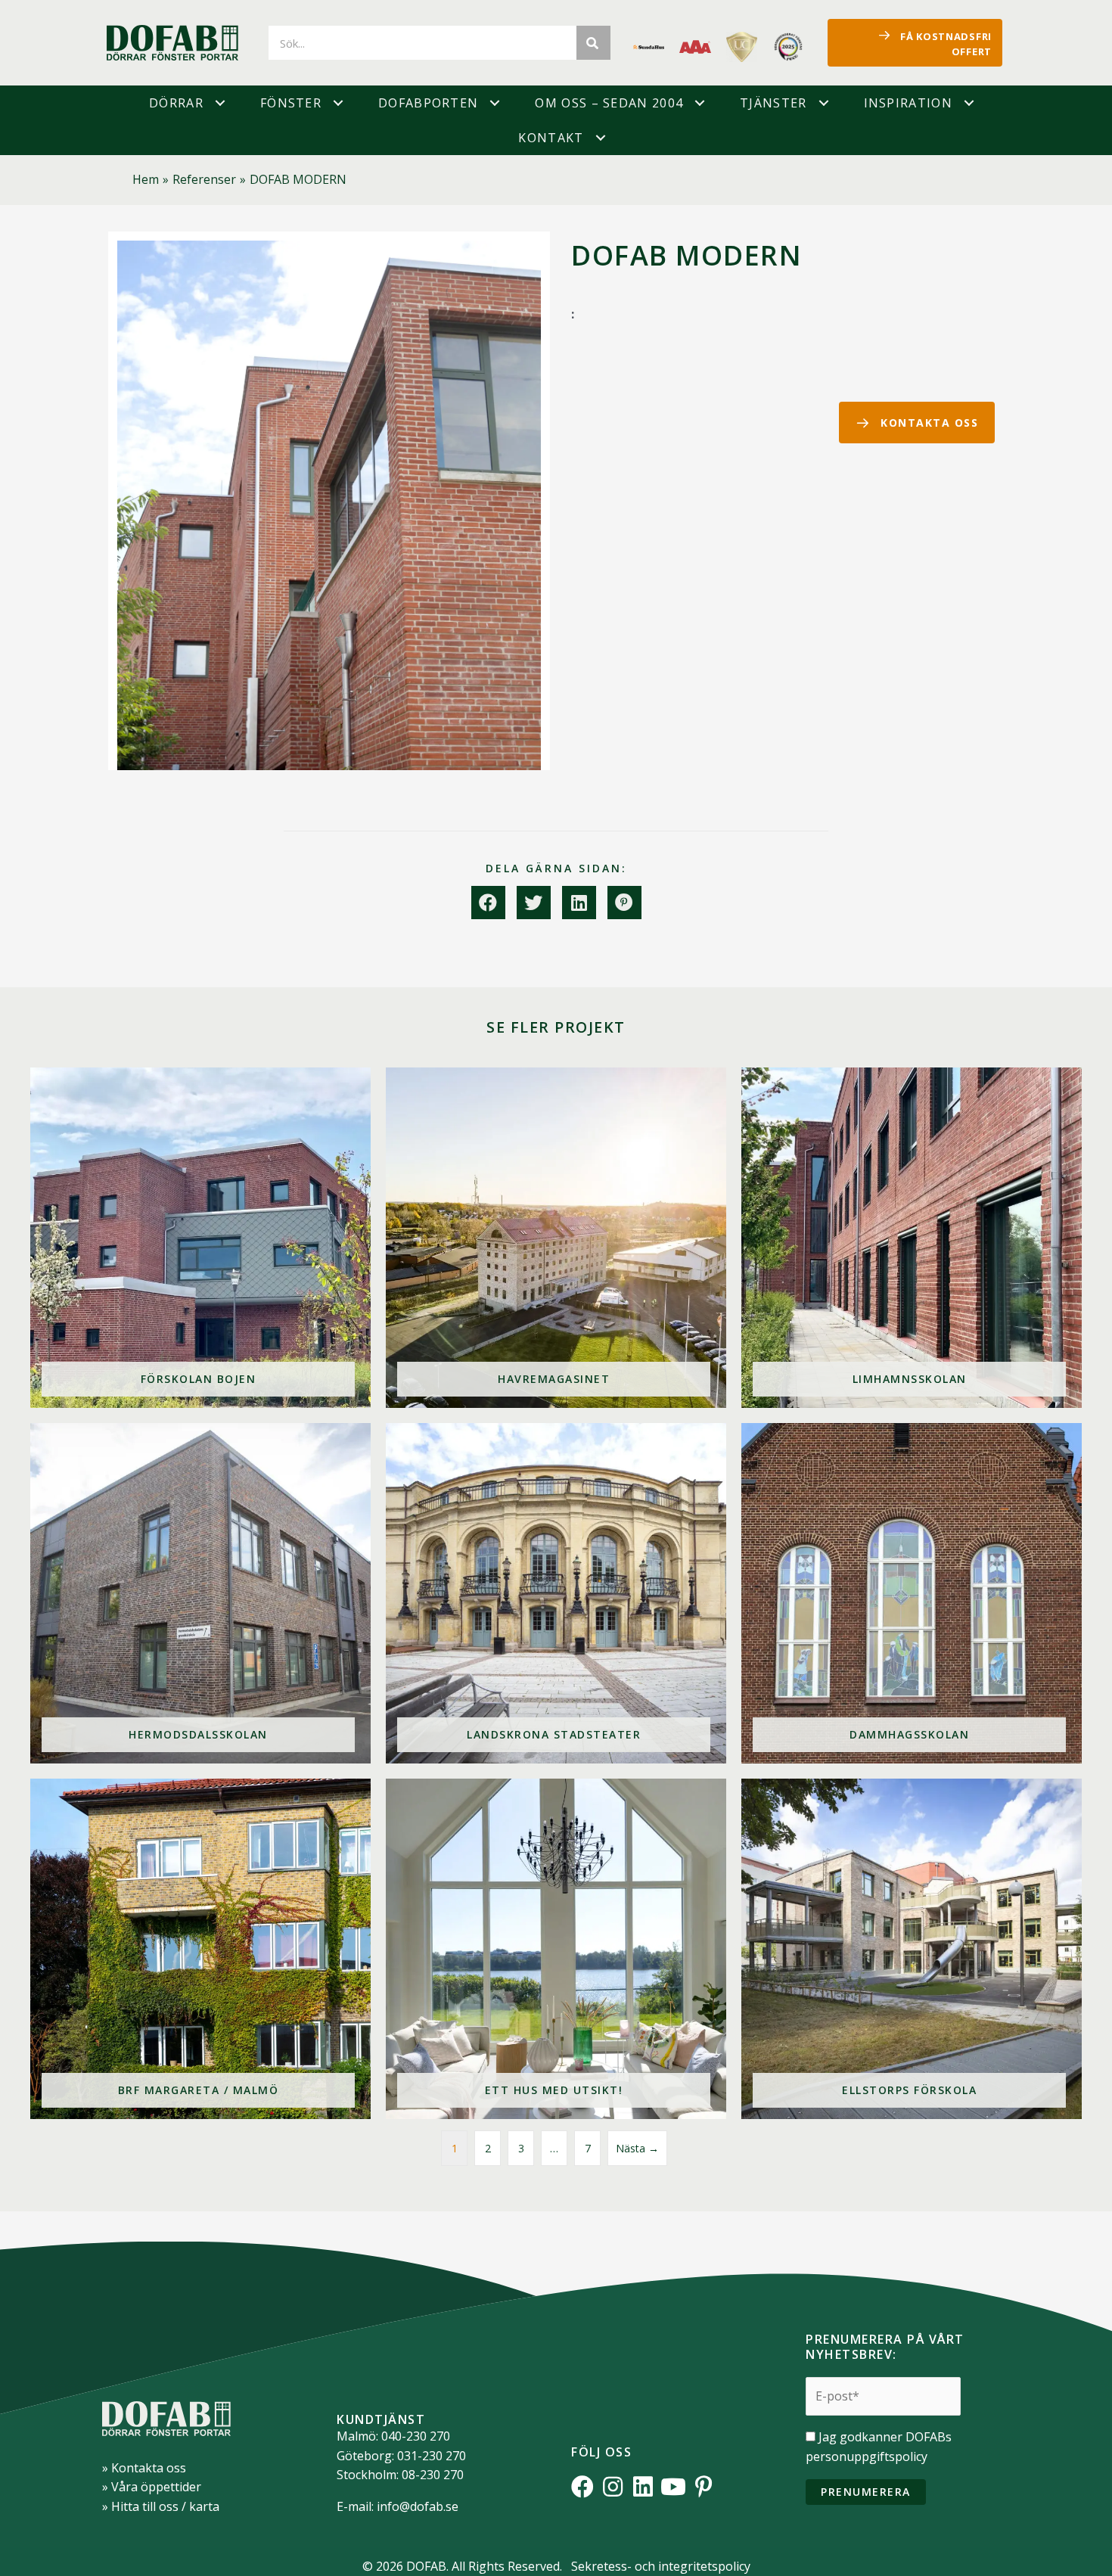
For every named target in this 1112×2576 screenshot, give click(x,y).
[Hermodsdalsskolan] (200, 1593)
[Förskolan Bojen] (200, 1238)
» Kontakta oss (144, 2468)
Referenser (204, 179)
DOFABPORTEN (428, 103)
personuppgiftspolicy (867, 2456)
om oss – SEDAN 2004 (609, 103)
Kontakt (551, 138)
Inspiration (908, 103)
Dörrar (176, 103)
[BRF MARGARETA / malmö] (200, 1949)
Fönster (291, 103)
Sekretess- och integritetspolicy (661, 2566)
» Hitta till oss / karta (161, 2506)
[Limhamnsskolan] (912, 1238)
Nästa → (637, 2148)
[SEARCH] (593, 43)
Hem (146, 179)
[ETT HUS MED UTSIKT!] (556, 1949)
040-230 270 (416, 2436)
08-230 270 (433, 2475)
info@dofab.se (418, 2506)
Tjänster (773, 103)
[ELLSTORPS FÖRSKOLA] (912, 1949)
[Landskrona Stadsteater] (556, 1593)
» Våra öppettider (152, 2487)
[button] (220, 103)
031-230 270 (432, 2456)
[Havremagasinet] (556, 1238)
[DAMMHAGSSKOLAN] (912, 1593)
